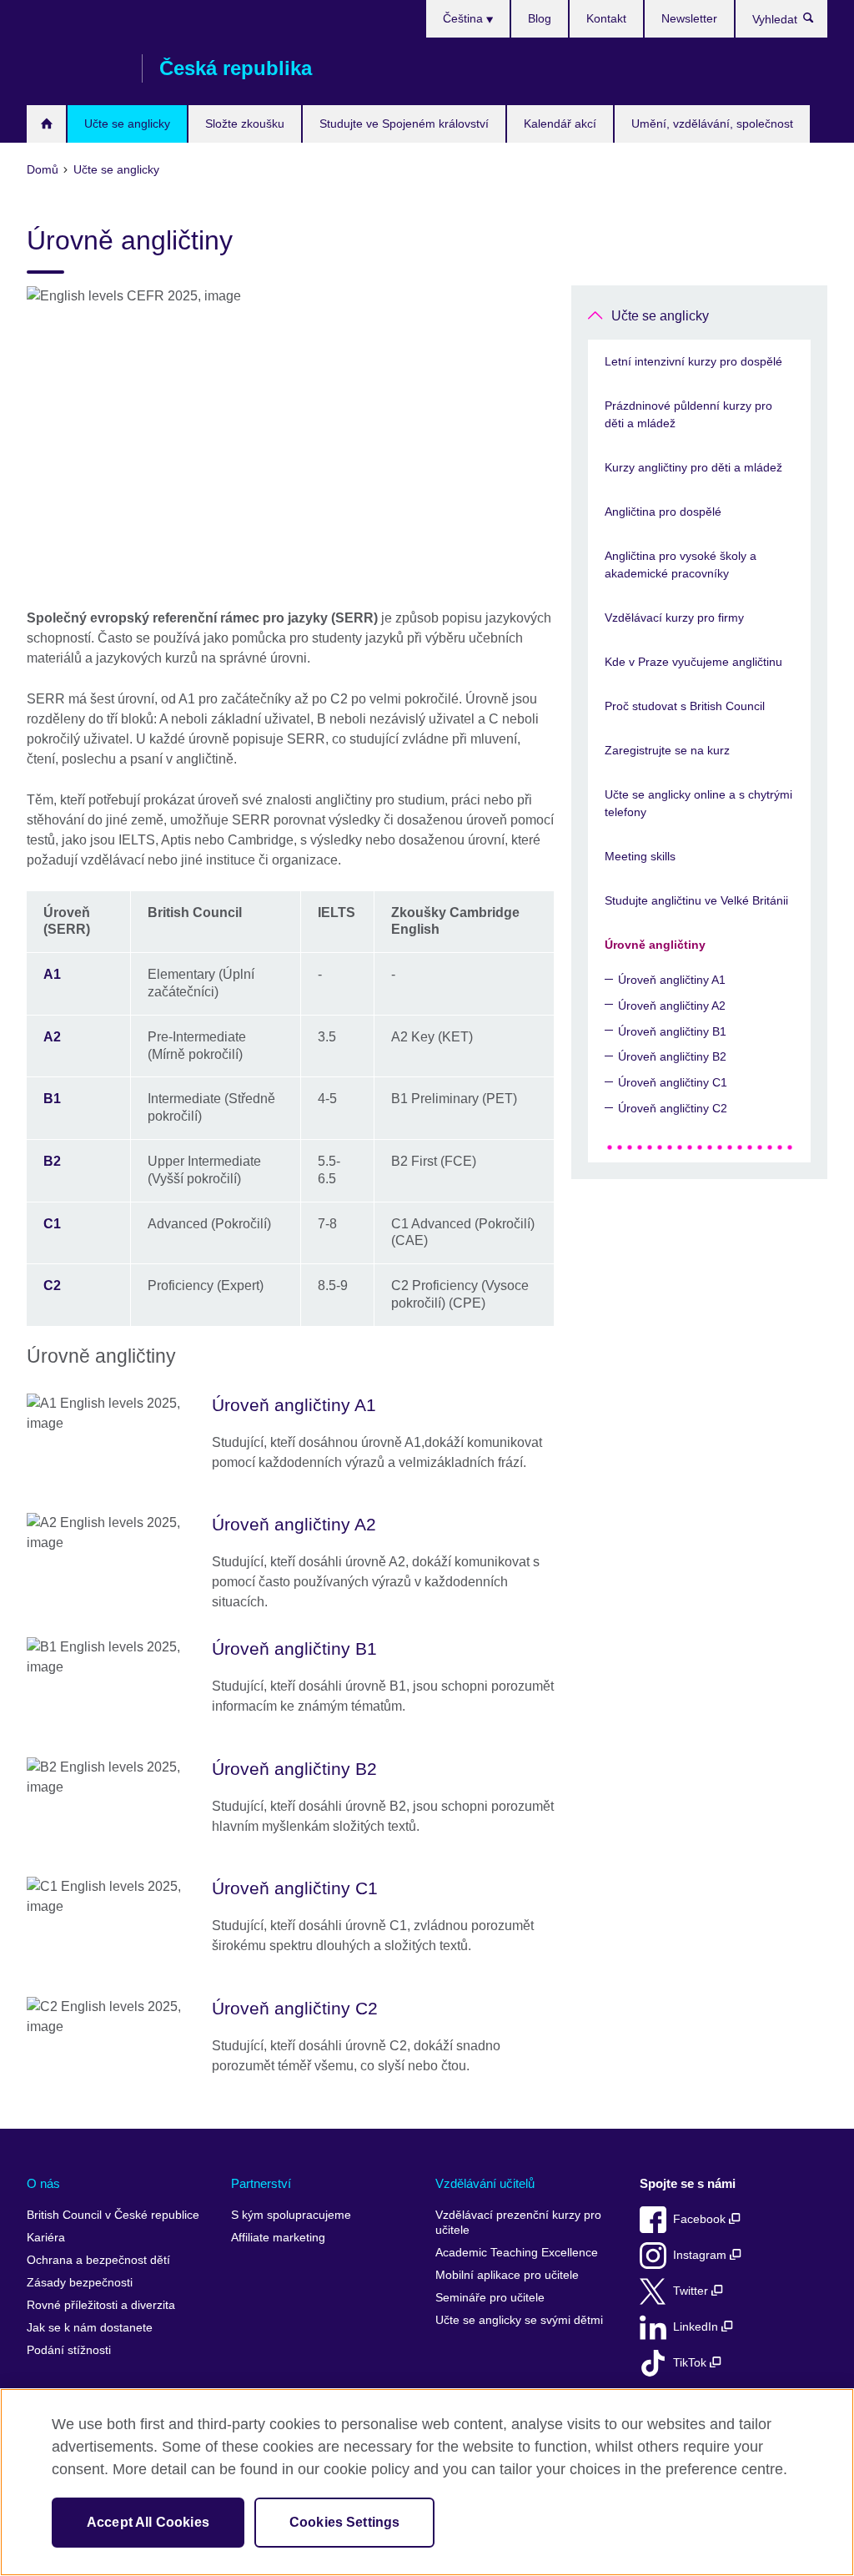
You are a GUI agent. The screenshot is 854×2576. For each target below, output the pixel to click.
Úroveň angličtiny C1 (673, 1082)
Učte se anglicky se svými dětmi (519, 2320)
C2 (52, 1285)
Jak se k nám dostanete (90, 2328)
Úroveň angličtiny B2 (672, 1056)
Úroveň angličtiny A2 (672, 1006)
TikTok (691, 2363)
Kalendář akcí (560, 124)
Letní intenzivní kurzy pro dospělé (693, 361)
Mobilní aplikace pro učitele (507, 2275)
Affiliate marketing (278, 2238)
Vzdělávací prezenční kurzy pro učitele (518, 2223)
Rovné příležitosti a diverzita (101, 2305)
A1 (52, 974)
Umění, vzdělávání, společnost (712, 124)
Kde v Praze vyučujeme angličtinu (693, 662)
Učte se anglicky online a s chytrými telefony (698, 803)
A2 (52, 1037)
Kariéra (46, 2238)
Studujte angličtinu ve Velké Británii (696, 900)
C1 (52, 1224)
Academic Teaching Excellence (517, 2253)
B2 (52, 1161)
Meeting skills (640, 856)
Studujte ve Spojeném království (404, 124)
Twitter (692, 2291)
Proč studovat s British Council (685, 706)
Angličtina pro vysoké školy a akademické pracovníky (681, 565)
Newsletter (689, 18)
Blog (540, 18)
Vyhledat (817, 22)
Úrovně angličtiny (655, 945)
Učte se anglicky (127, 124)
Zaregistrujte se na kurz (667, 750)
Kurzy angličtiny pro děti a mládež (693, 467)
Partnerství (261, 2183)
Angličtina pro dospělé (663, 512)
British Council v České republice (113, 2215)
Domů (46, 124)
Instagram (701, 2255)
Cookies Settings (345, 2522)
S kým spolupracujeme (291, 2215)
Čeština (465, 18)
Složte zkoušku (245, 124)
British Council (76, 68)
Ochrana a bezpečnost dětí (98, 2260)
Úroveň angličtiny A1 (672, 980)
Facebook (701, 2219)
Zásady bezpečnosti (80, 2283)
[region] (427, 2482)
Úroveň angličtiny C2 (673, 1108)
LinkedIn (697, 2327)
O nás (43, 2183)
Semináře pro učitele (490, 2298)
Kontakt (606, 18)
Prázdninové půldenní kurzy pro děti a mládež (688, 414)
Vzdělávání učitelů (485, 2183)
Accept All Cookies (148, 2522)
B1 (52, 1099)
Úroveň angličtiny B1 (672, 1031)
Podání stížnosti (69, 2350)
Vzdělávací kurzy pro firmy (674, 618)
